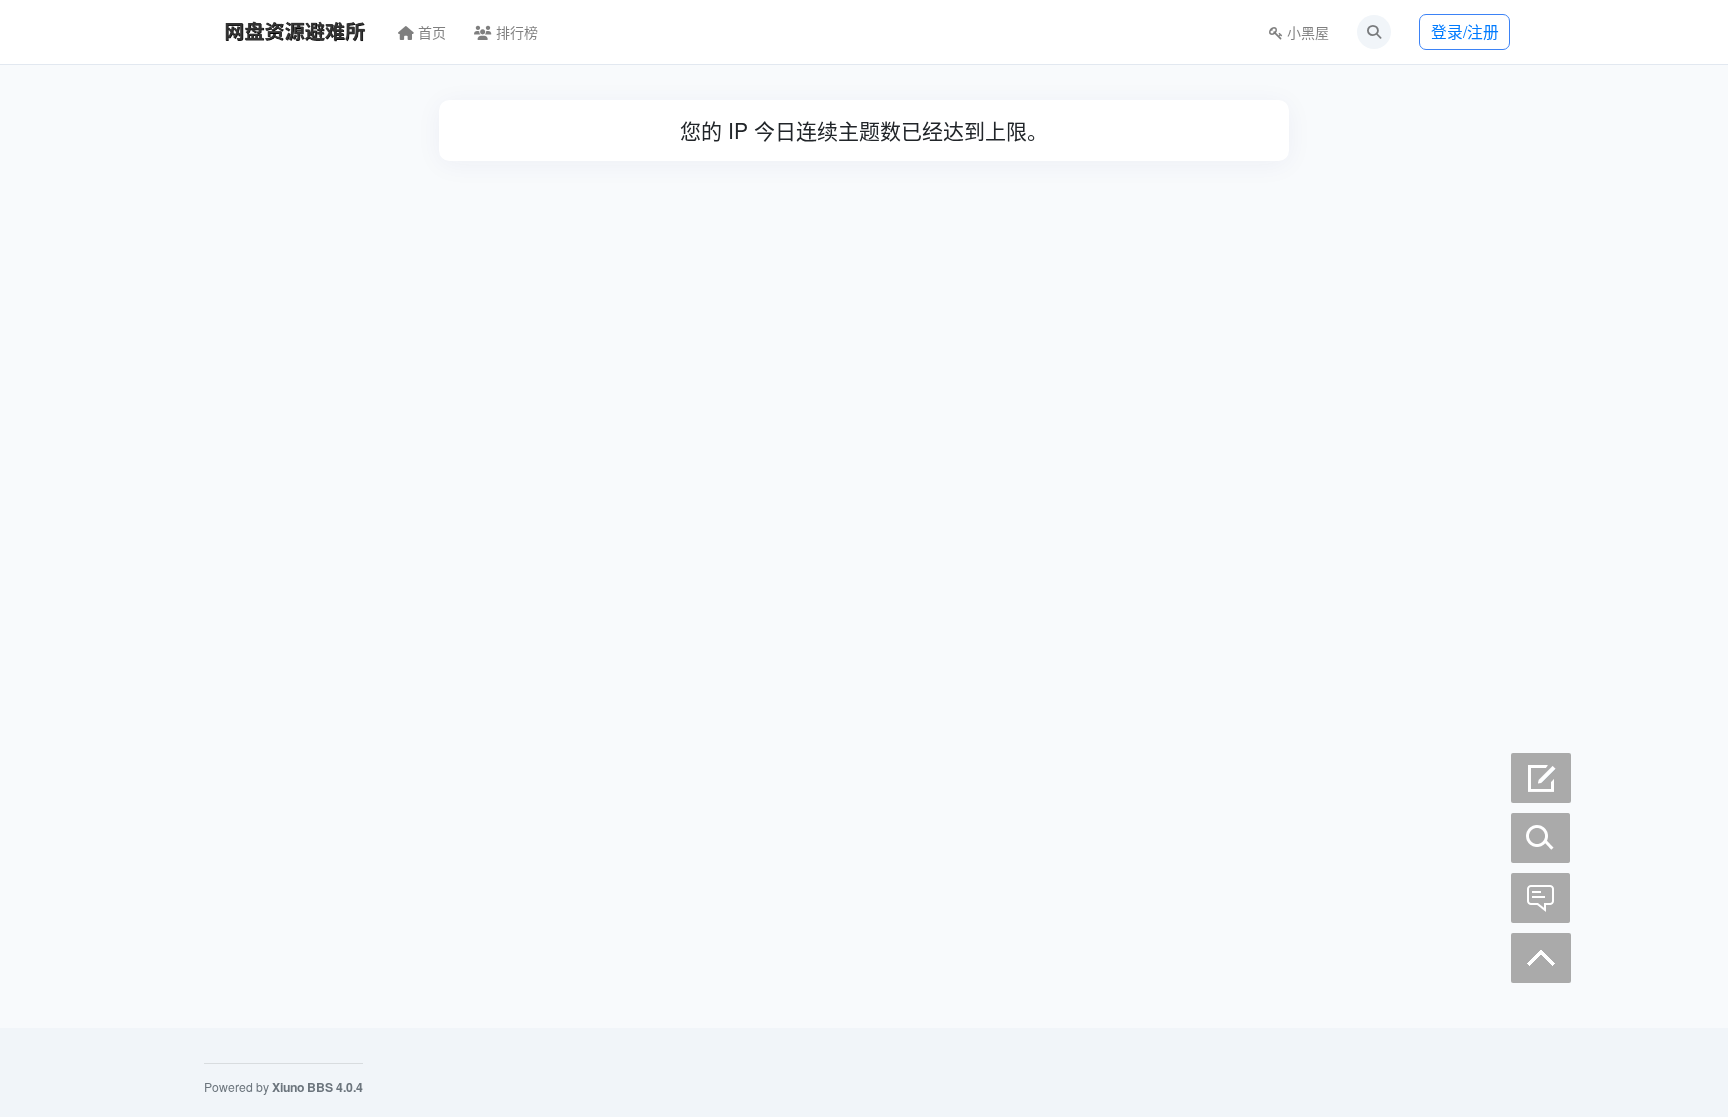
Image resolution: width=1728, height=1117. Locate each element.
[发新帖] (1541, 778)
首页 (430, 32)
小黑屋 (1306, 32)
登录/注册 (1465, 31)
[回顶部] (1541, 958)
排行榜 (515, 32)
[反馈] (1541, 898)
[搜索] (1541, 838)
